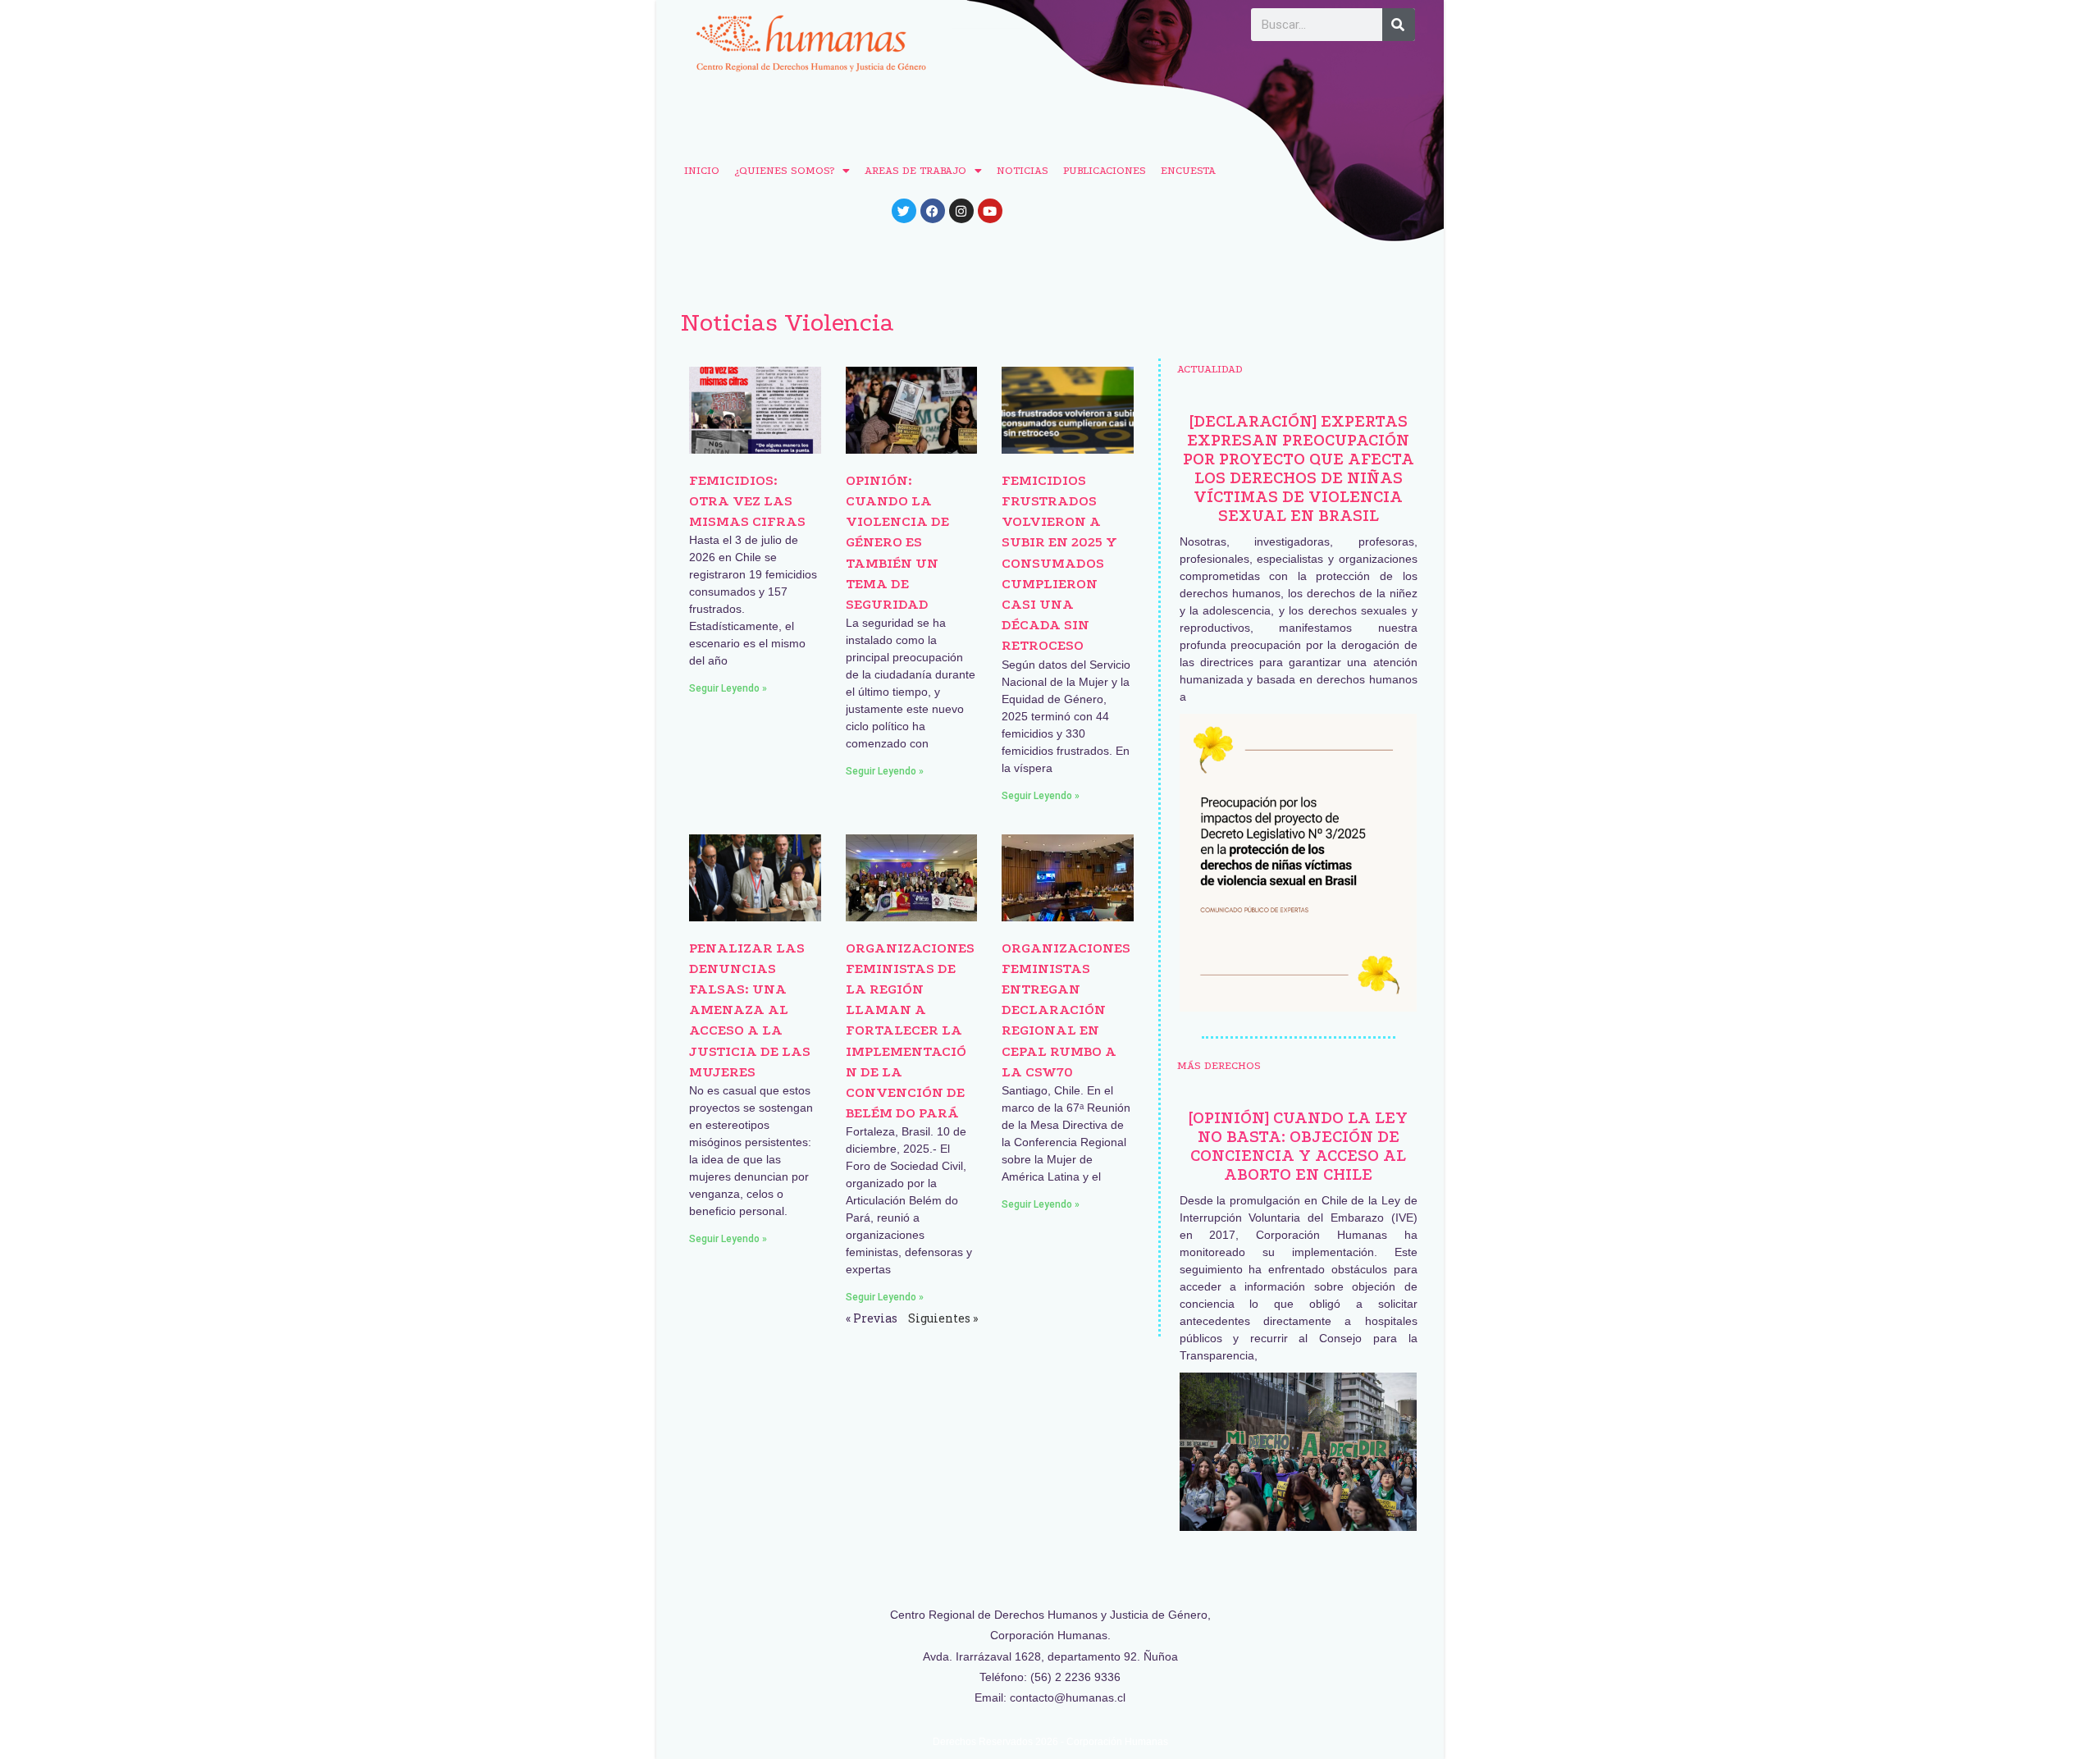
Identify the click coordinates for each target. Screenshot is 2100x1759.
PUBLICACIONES (1105, 170)
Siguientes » (943, 1318)
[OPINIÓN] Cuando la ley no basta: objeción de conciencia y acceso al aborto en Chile (1298, 1146)
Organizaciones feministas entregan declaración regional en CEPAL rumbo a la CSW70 (1066, 1010)
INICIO (702, 170)
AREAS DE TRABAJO (915, 170)
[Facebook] (933, 211)
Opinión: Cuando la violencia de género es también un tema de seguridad (897, 542)
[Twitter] (904, 211)
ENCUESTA (1188, 170)
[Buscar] (1399, 25)
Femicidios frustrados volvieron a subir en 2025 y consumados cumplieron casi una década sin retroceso (1059, 563)
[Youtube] (990, 211)
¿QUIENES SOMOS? (784, 170)
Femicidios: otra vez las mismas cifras (747, 501)
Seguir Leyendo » (728, 688)
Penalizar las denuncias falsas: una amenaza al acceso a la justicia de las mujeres (750, 1010)
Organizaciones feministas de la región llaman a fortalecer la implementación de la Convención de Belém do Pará (910, 1031)
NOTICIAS (1023, 170)
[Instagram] (961, 211)
